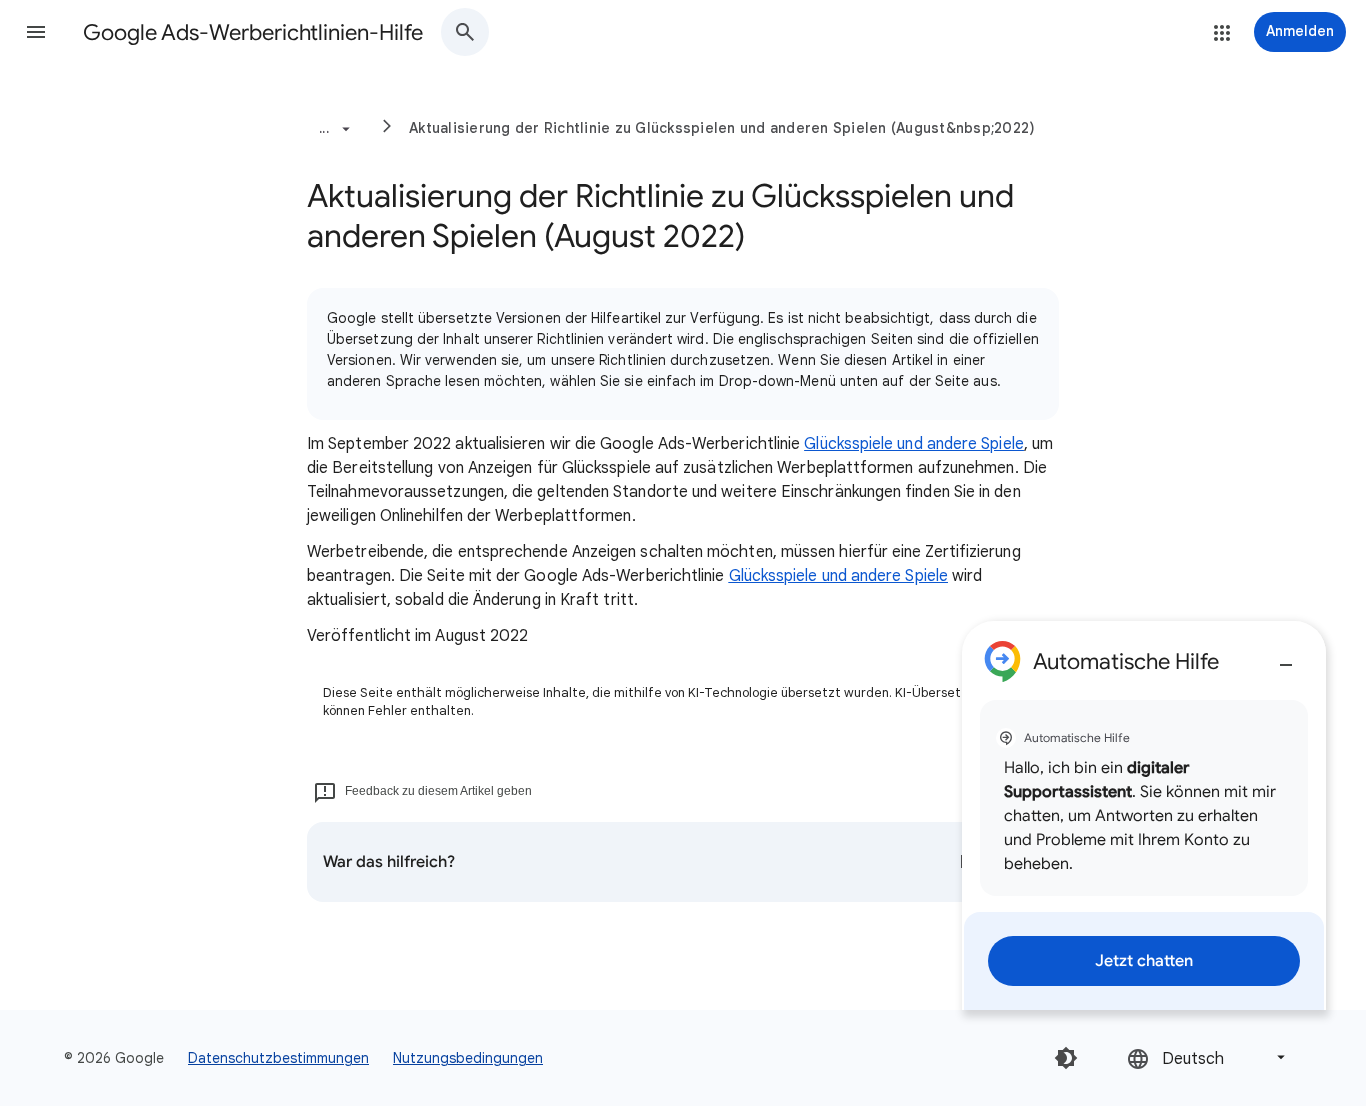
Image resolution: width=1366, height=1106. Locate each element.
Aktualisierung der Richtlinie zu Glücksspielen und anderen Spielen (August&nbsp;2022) (722, 128)
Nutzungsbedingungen (468, 1058)
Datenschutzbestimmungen (278, 1058)
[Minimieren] (1286, 657)
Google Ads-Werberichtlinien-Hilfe (253, 32)
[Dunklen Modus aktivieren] (1066, 1058)
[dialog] (1144, 815)
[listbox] (1208, 1057)
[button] (36, 32)
